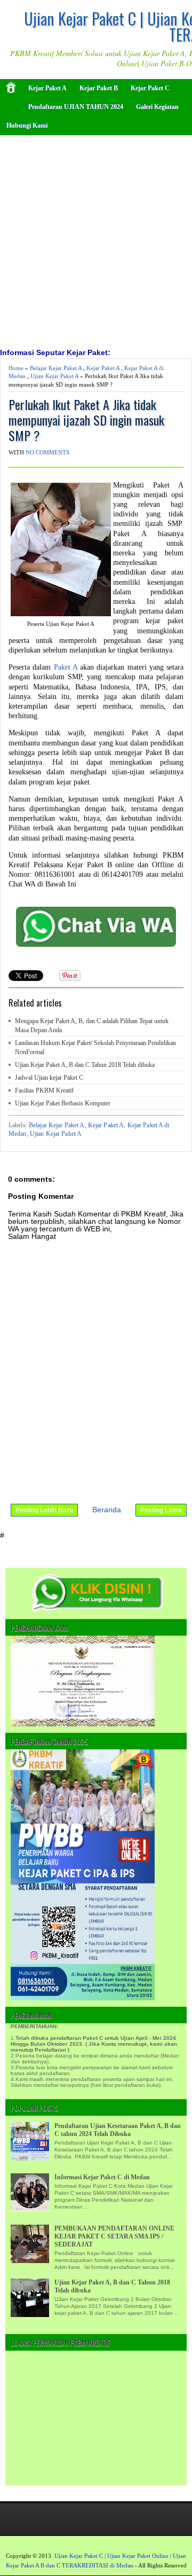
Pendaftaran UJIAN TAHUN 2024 (76, 107)
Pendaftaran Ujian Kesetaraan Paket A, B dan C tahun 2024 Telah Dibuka (118, 2130)
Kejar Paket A (47, 88)
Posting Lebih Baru (44, 1510)
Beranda (107, 1510)
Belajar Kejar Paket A (56, 368)
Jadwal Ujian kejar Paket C (49, 1078)
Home (16, 368)
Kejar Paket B (99, 88)
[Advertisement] (96, 240)
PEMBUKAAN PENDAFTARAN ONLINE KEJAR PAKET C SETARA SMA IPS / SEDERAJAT (114, 2236)
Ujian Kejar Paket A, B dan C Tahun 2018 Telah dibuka (85, 1065)
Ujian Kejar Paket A (54, 376)
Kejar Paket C (150, 88)
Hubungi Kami (27, 125)
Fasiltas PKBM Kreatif (44, 1090)
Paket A (66, 667)
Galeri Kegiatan (157, 107)
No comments (47, 452)
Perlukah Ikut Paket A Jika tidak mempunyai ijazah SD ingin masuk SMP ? (86, 420)
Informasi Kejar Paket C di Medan (102, 2177)
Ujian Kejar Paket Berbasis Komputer (63, 1103)
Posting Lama (161, 1510)
